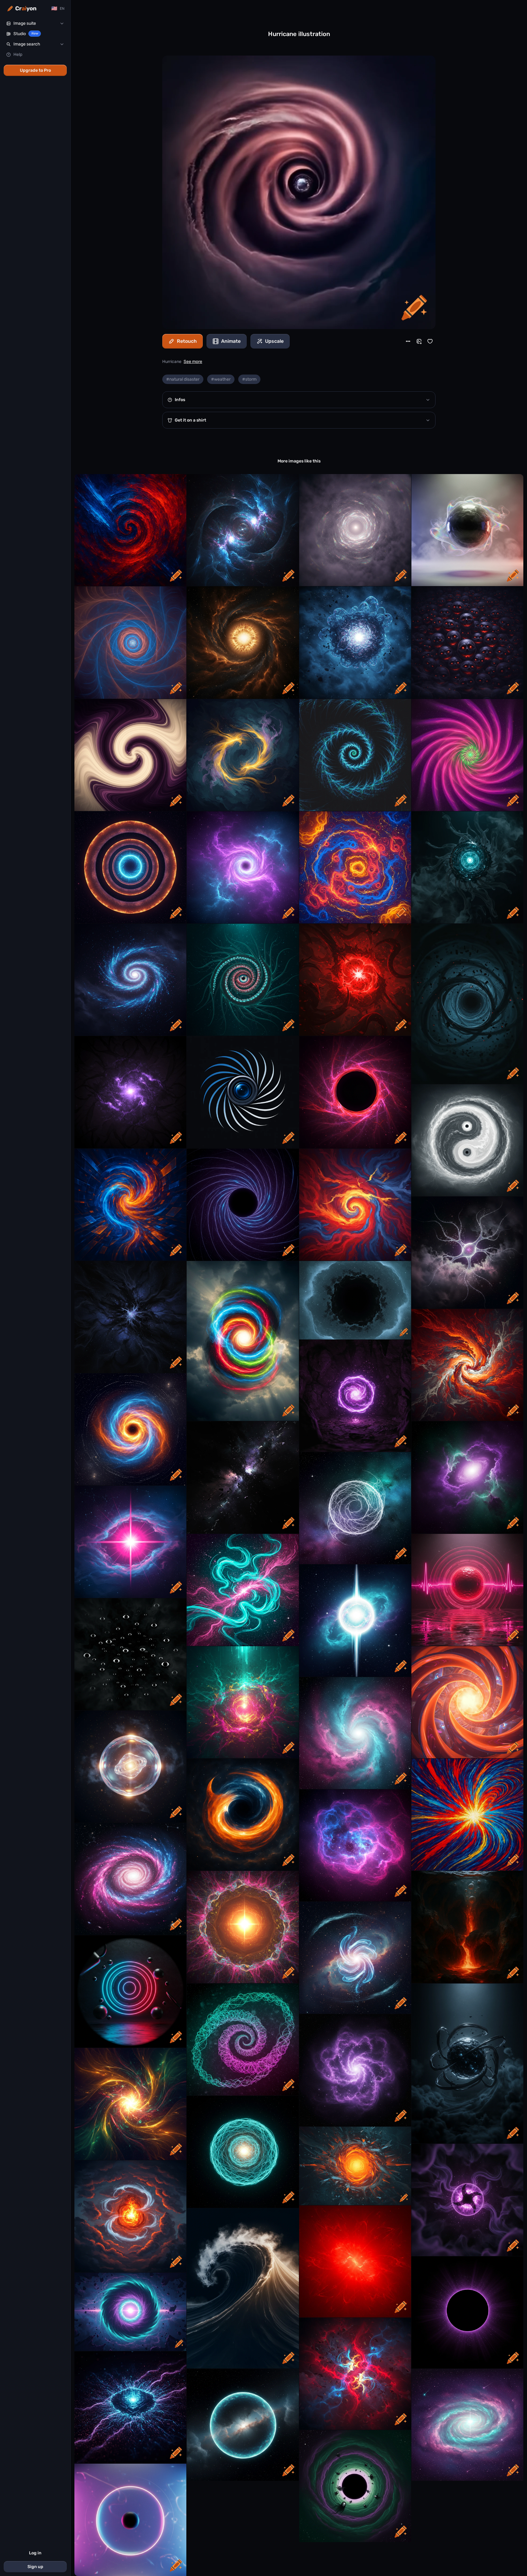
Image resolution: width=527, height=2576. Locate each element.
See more (193, 362)
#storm (249, 379)
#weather (221, 379)
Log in (35, 2553)
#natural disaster (183, 379)
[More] (408, 341)
